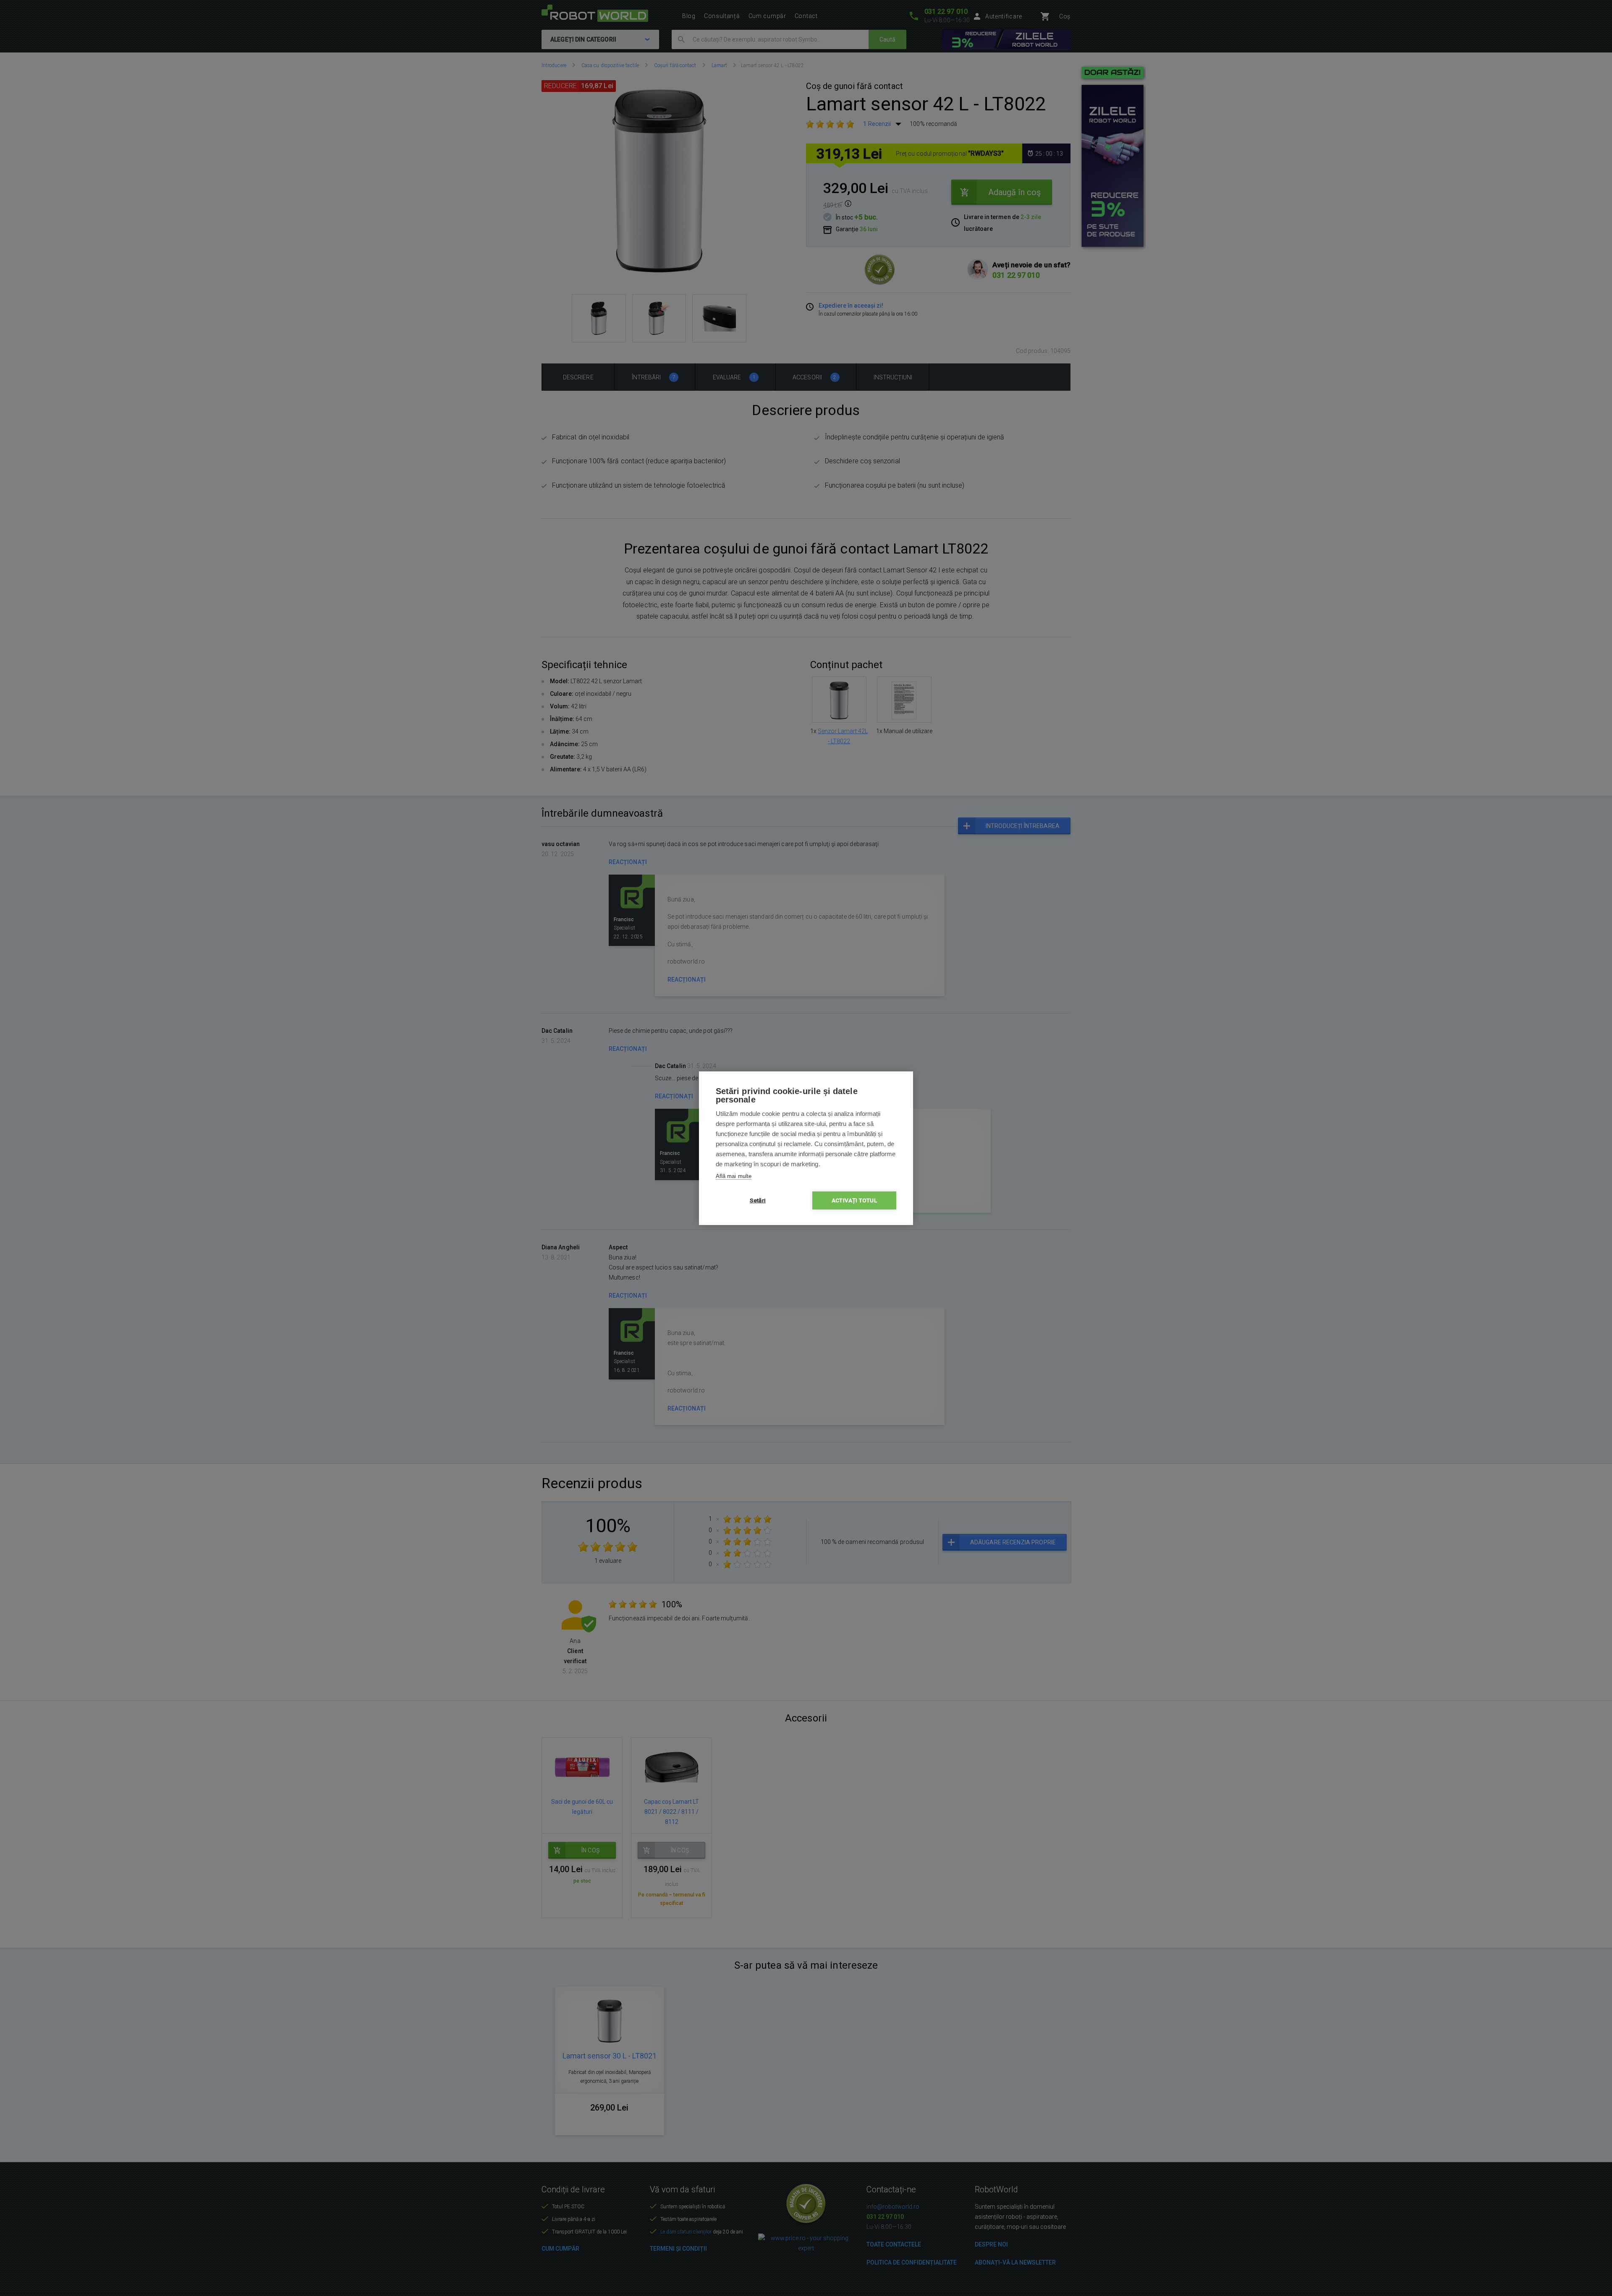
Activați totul (854, 1200)
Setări (758, 1200)
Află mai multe (734, 1176)
